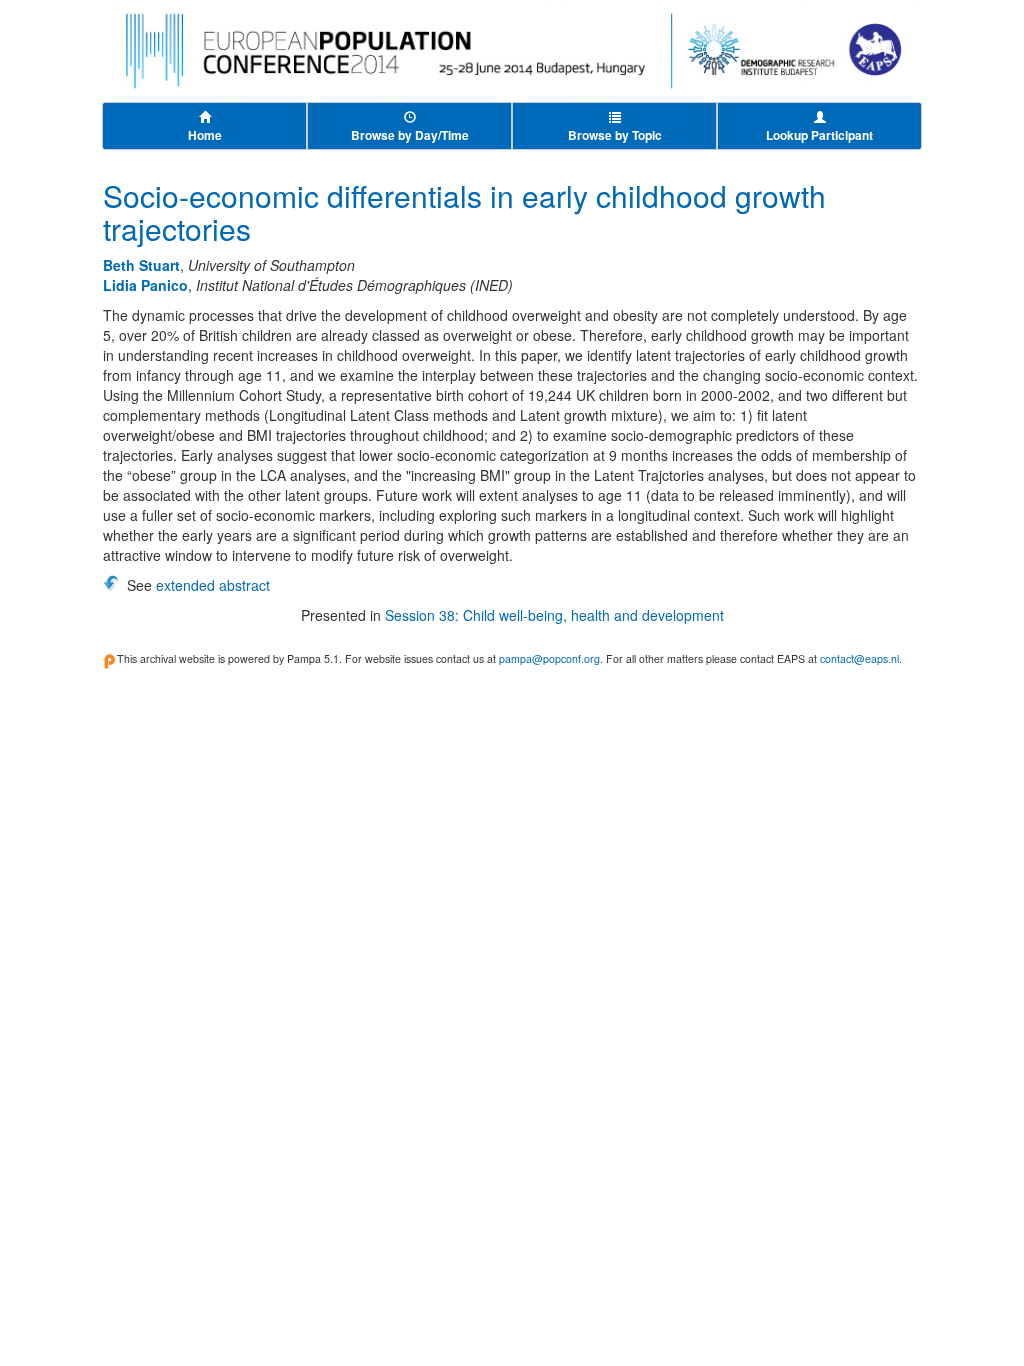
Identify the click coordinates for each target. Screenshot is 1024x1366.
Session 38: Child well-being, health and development (554, 615)
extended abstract (213, 585)
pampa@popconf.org (549, 658)
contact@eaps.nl (859, 658)
